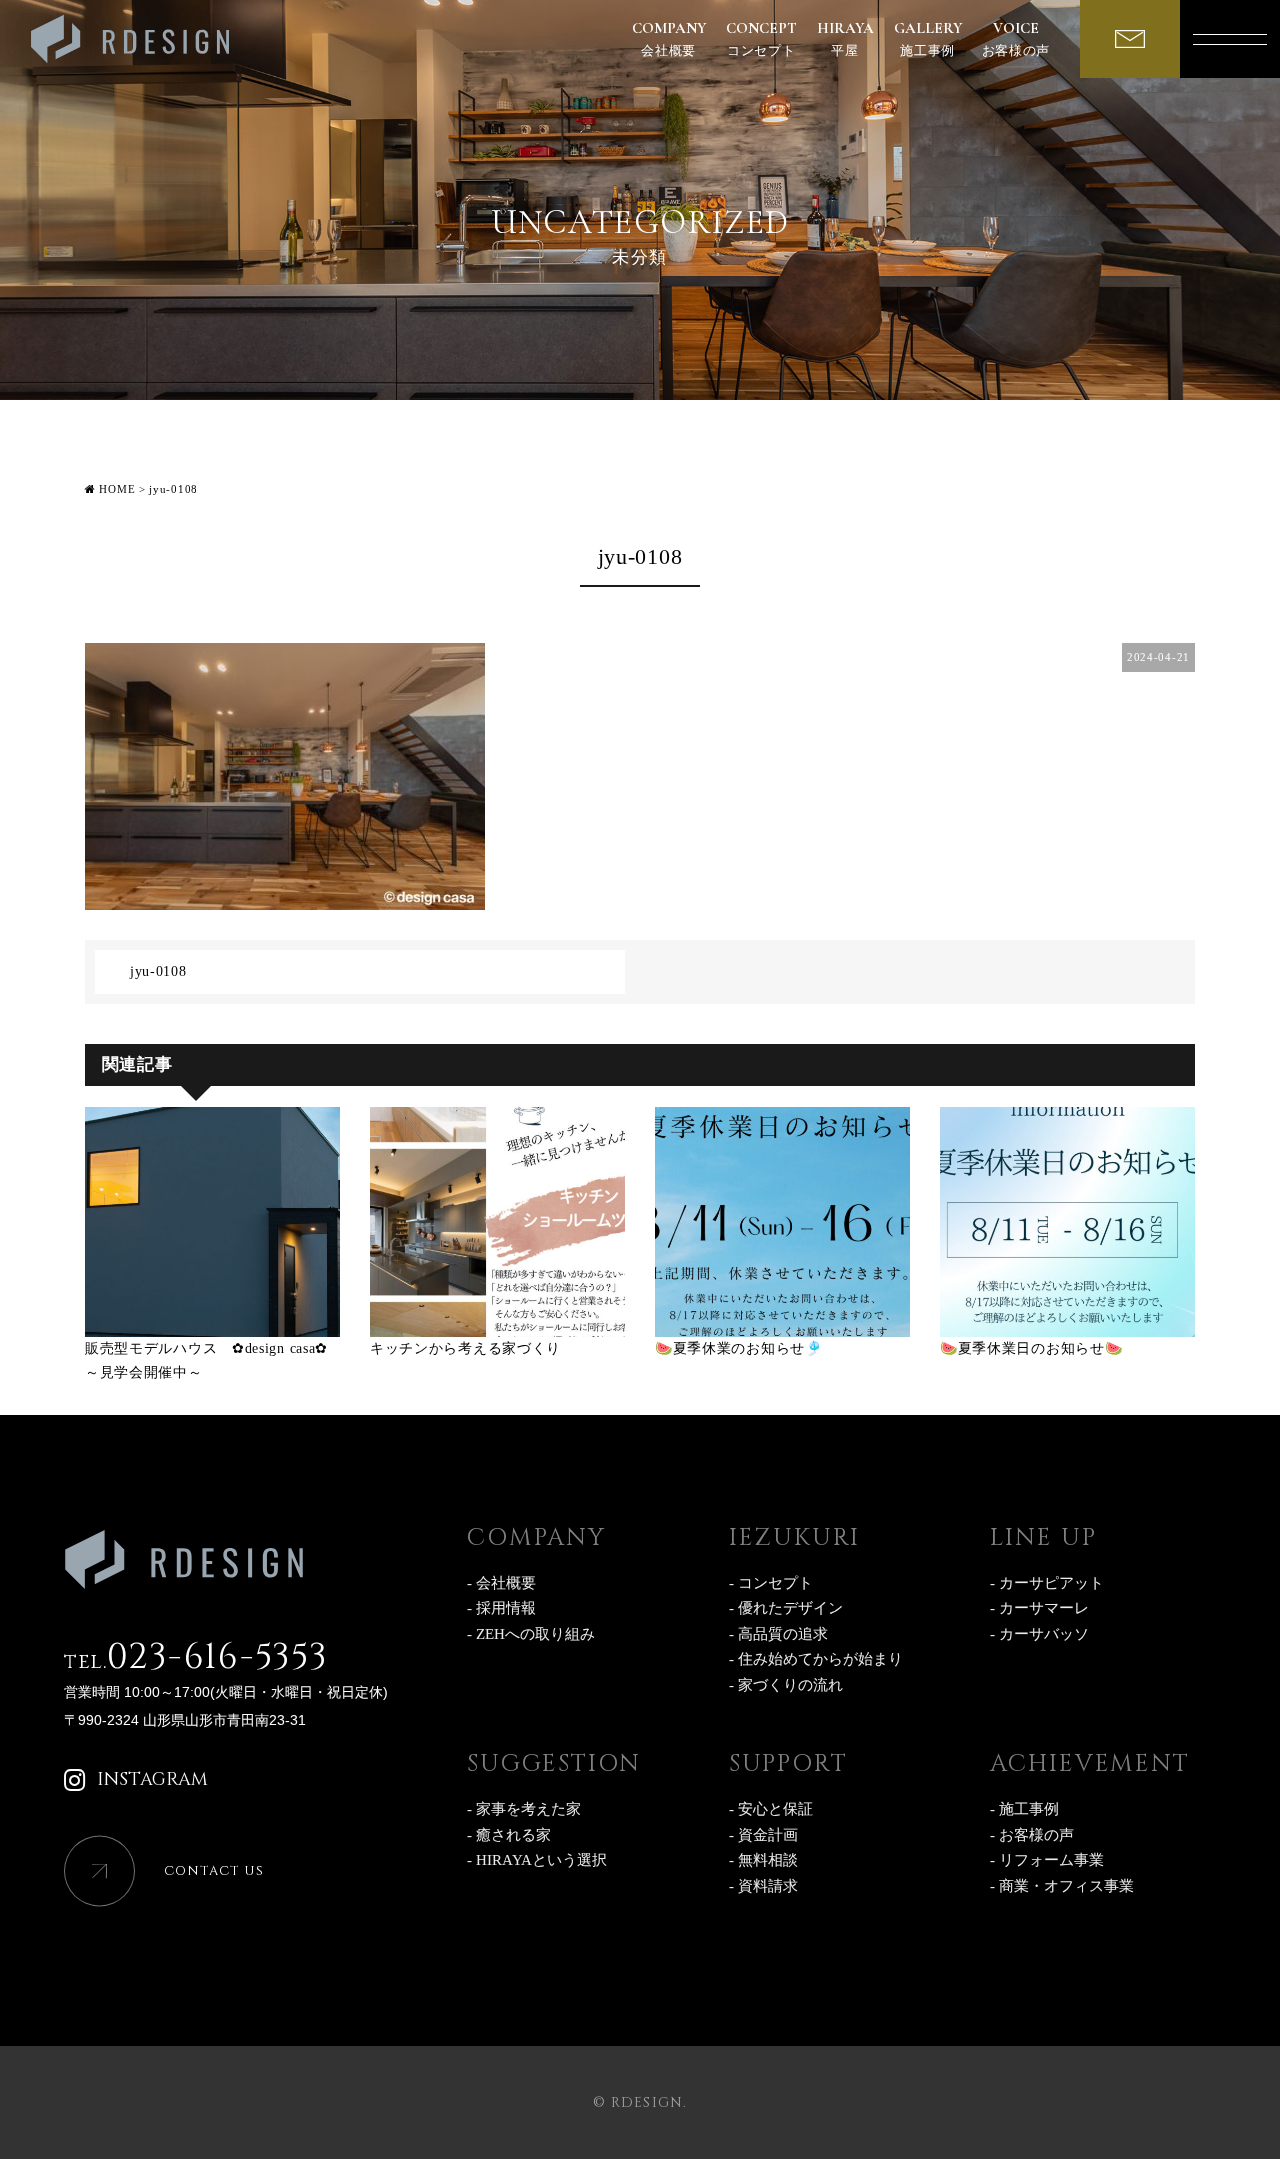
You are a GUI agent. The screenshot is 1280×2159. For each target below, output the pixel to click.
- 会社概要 (501, 1583)
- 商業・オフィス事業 (1062, 1886)
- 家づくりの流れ (786, 1685)
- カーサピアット (1047, 1583)
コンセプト (761, 38)
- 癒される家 (509, 1835)
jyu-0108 (158, 971)
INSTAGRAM (152, 1779)
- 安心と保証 (771, 1809)
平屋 (845, 38)
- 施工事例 (1024, 1809)
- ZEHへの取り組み (531, 1634)
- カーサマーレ (1039, 1608)
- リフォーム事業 (1047, 1860)
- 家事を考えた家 (524, 1809)
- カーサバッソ (1039, 1634)
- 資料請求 (763, 1886)
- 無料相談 (763, 1860)
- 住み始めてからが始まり (816, 1659)
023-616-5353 (196, 1657)
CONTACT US (214, 1871)
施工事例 (928, 38)
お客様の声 (1016, 38)
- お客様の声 (1032, 1835)
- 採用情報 (501, 1608)
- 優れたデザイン (786, 1608)
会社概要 (669, 38)
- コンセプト (771, 1583)
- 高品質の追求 (778, 1634)
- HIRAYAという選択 (537, 1860)
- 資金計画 (763, 1835)
